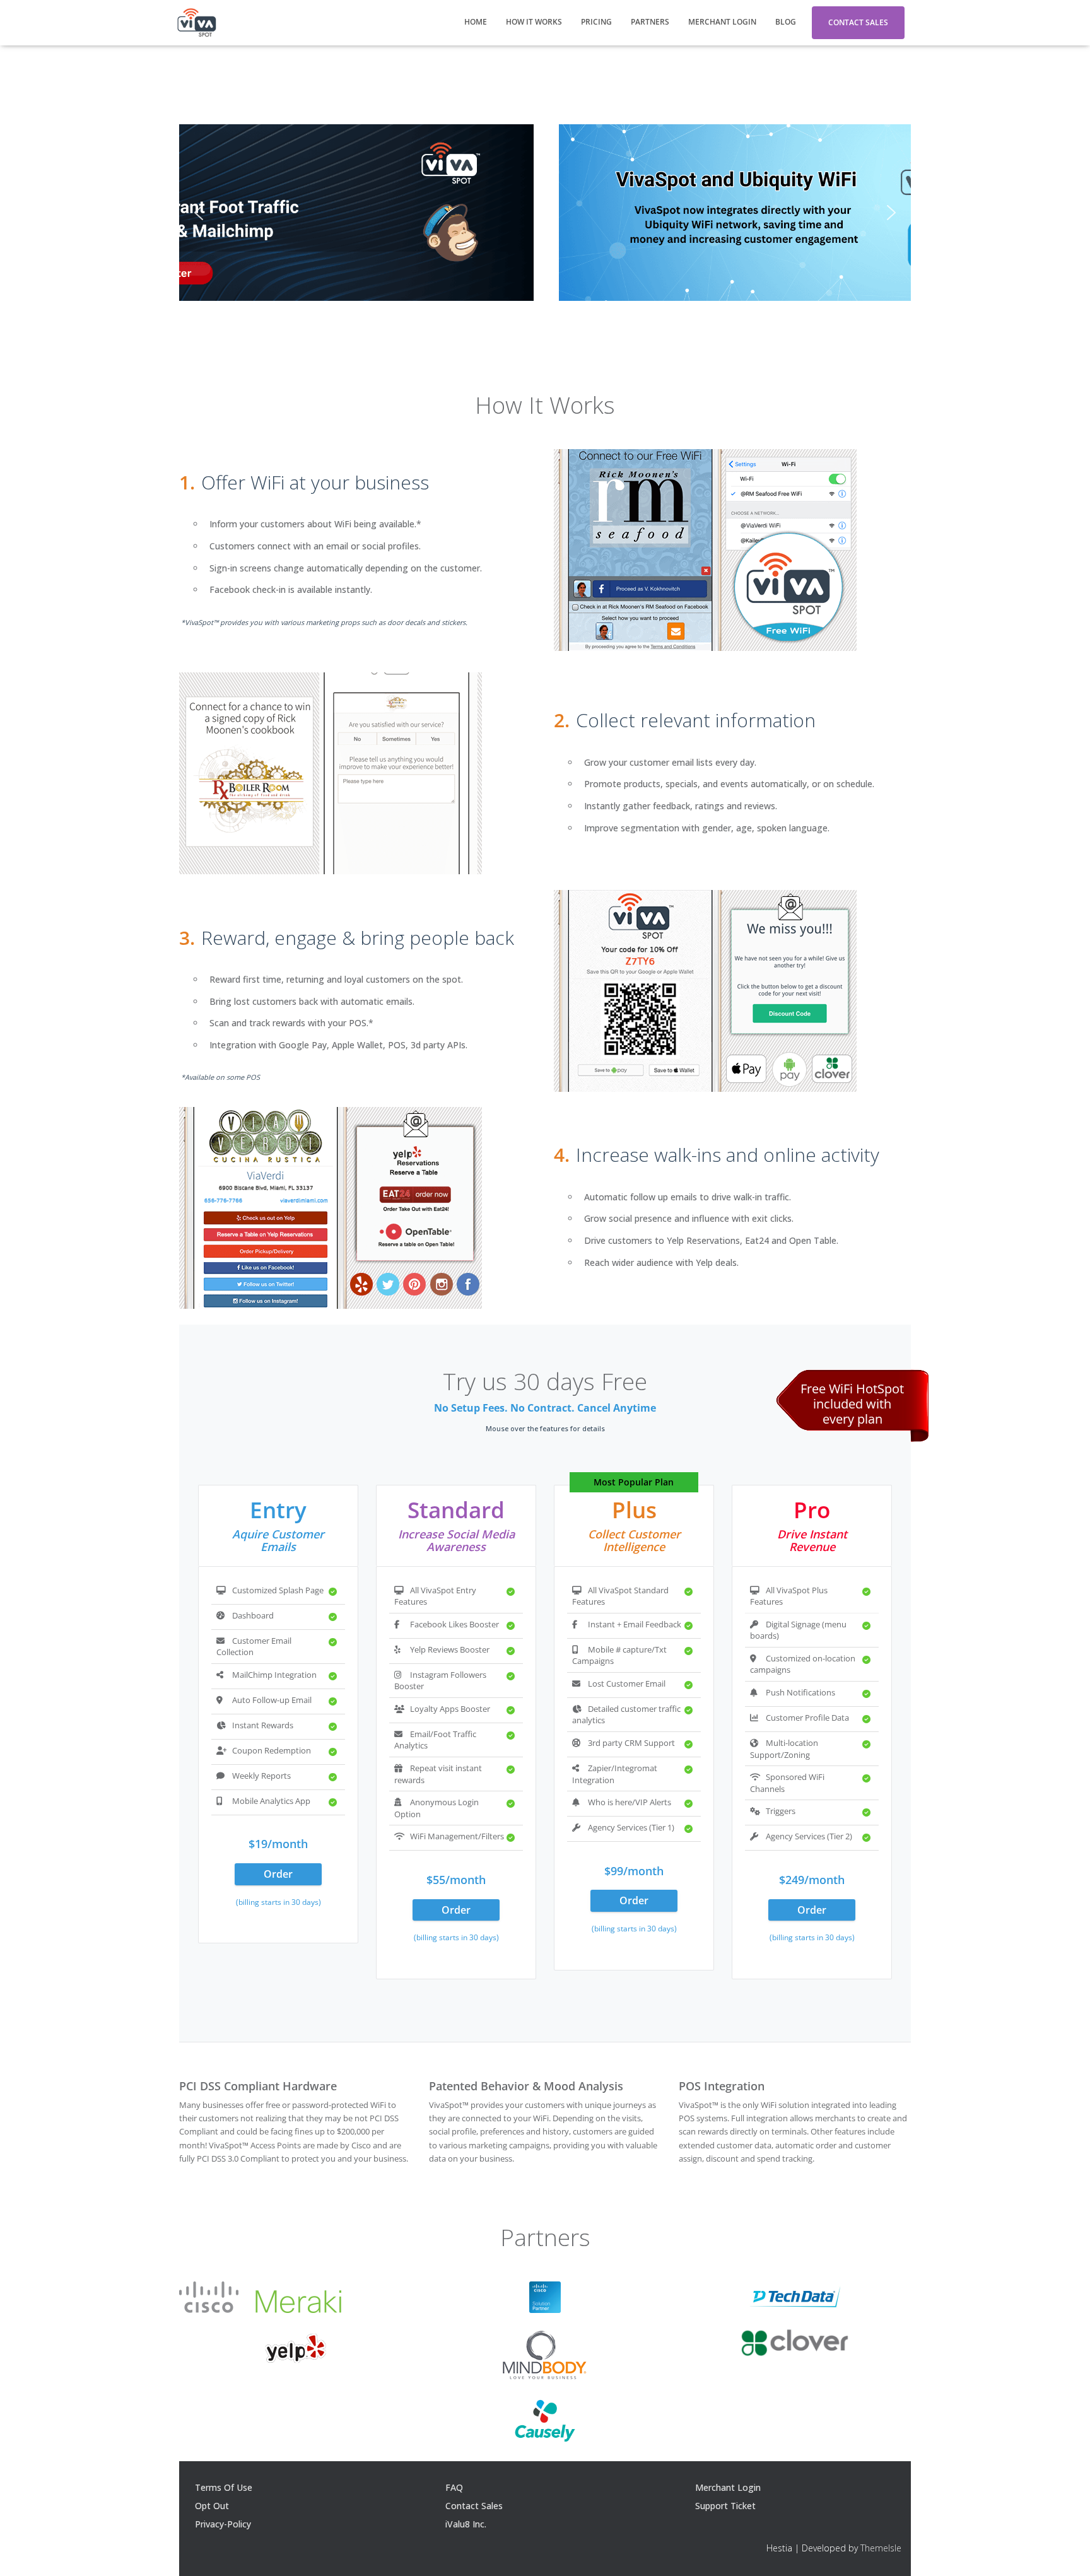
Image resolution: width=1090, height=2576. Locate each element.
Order (278, 1874)
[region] (545, 213)
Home (476, 22)
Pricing (596, 22)
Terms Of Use (224, 2487)
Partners (650, 22)
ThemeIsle (881, 2548)
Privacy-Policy (223, 2524)
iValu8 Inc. (466, 2524)
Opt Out (212, 2506)
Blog (786, 22)
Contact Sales (858, 22)
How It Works (534, 22)
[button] (199, 213)
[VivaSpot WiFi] (196, 23)
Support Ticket (725, 2506)
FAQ (454, 2487)
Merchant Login (722, 22)
